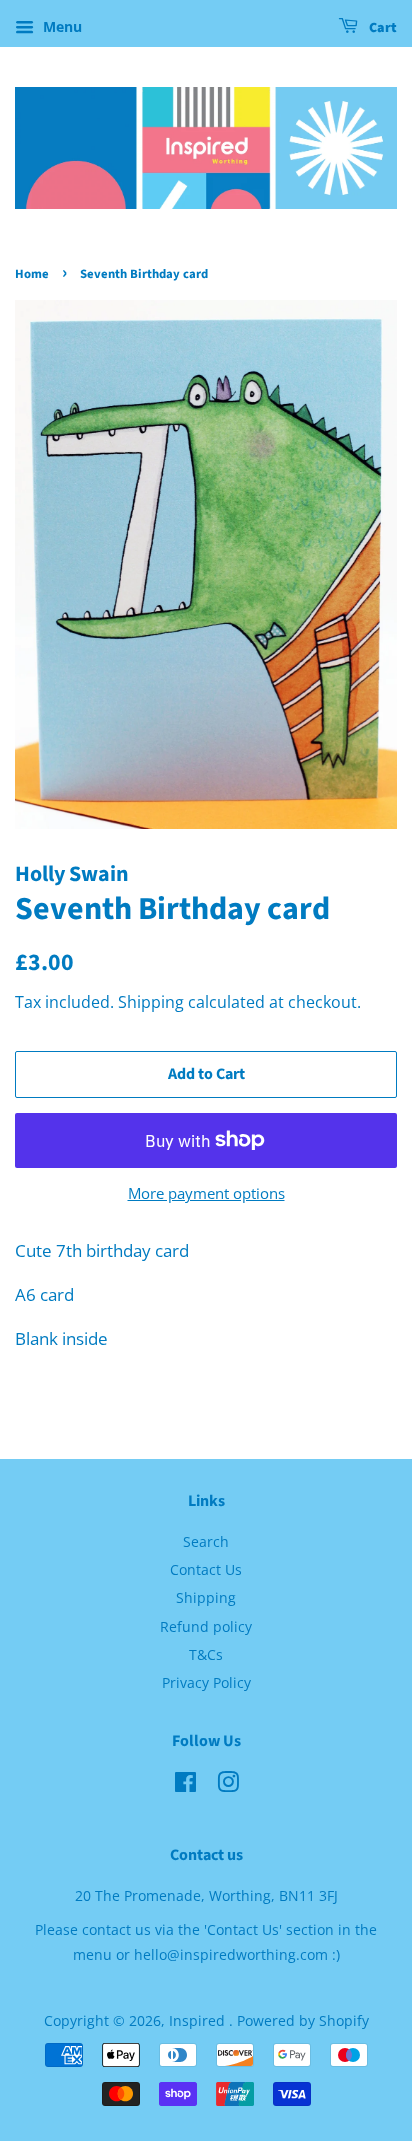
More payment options (206, 1193)
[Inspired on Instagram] (228, 1785)
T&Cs (206, 1654)
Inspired (199, 2020)
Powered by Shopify (303, 2020)
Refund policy (206, 1626)
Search (206, 1541)
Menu (60, 26)
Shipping (151, 1002)
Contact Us (206, 1569)
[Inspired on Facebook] (185, 1785)
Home (32, 274)
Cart (381, 28)
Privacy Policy (206, 1682)
